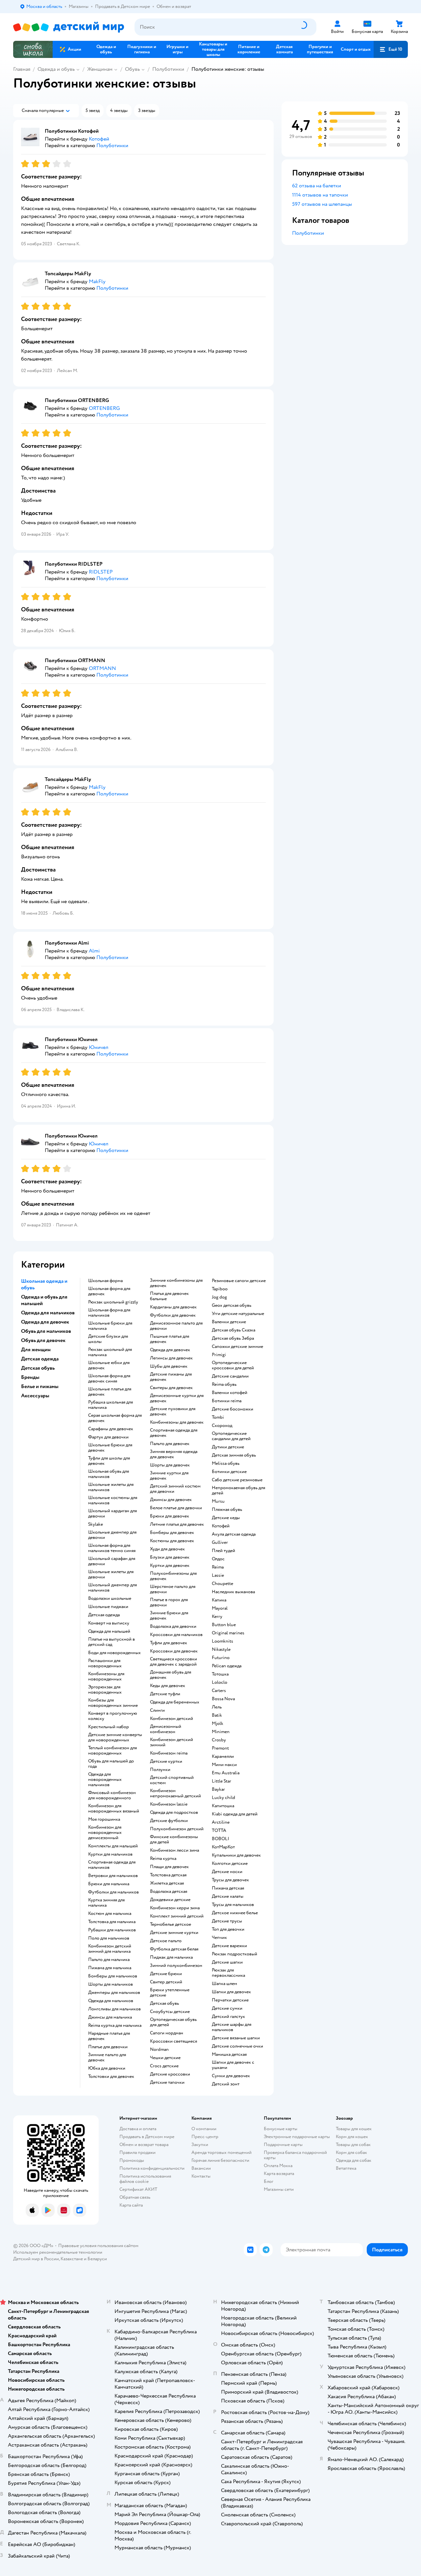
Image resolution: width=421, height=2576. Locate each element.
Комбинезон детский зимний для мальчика (110, 1949)
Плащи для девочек (169, 1867)
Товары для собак (353, 2145)
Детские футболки (169, 1821)
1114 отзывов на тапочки (320, 195)
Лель (217, 1707)
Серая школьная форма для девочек (115, 1418)
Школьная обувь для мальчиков (109, 1474)
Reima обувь (224, 1384)
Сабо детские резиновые (237, 1480)
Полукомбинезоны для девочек (173, 1576)
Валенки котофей (230, 1393)
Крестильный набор (109, 1727)
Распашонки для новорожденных (105, 1663)
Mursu (218, 1501)
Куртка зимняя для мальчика (106, 1903)
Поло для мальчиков (109, 1938)
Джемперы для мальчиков (114, 1993)
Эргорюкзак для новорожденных (105, 1690)
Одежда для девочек (170, 1350)
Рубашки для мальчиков (112, 1930)
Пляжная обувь (227, 1510)
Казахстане (72, 2259)
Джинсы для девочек (171, 1500)
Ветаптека (346, 2168)
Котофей (221, 1526)
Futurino (221, 1658)
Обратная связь (135, 2197)
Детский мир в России (36, 2259)
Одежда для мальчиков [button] (48, 1313)
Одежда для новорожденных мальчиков (105, 1780)
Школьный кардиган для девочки (112, 1514)
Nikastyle (221, 1650)
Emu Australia (226, 1773)
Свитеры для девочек (171, 1388)
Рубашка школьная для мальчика (111, 1405)
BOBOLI (221, 1839)
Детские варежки (229, 1946)
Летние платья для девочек (177, 1524)
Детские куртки (166, 1761)
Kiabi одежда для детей (235, 1814)
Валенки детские (229, 1322)
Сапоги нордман (167, 2033)
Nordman (159, 2050)
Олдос (218, 1559)
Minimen (221, 1732)
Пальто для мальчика (109, 1960)
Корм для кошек (352, 2137)
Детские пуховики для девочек (173, 1411)
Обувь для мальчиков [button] (46, 1331)
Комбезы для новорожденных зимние (113, 1703)
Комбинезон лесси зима (174, 1850)
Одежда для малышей (109, 1631)
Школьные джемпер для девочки (112, 1535)
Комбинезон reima (169, 1753)
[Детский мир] (69, 27)
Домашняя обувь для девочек (171, 1675)
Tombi (218, 1417)
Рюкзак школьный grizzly (113, 1302)
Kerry (217, 1617)
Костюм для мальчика (110, 1914)
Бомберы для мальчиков (113, 1976)
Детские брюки (166, 1974)
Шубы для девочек (169, 1366)
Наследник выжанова (233, 1592)
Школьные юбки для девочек (109, 1365)
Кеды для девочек (168, 1686)
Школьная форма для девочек (109, 1291)
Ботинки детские (229, 1472)
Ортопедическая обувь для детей (173, 2022)
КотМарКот (223, 1847)
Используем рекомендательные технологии (58, 2252)
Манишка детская (229, 2054)
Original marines (228, 1633)
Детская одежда (104, 1615)
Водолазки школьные (110, 1598)
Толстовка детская (168, 1875)
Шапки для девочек (231, 1992)
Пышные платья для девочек (170, 1339)
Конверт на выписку (109, 1623)
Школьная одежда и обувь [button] (44, 1284)
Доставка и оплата (138, 2129)
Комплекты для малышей (113, 1846)
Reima (218, 1567)
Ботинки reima (227, 1401)
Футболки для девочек (173, 1315)
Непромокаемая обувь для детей (238, 1490)
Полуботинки (168, 69)
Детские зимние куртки (174, 1933)
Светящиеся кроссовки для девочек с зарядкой (173, 1662)
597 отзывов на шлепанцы (322, 204)
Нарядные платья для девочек (109, 2036)
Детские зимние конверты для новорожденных (115, 1737)
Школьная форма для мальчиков (109, 1313)
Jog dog (219, 1297)
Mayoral (220, 1608)
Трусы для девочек (230, 1880)
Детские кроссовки (170, 2074)
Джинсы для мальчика (110, 2017)
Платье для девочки (108, 2047)
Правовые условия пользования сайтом (98, 2246)
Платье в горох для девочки (169, 1602)
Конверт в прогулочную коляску (113, 1716)
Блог (269, 2181)
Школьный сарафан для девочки (112, 1561)
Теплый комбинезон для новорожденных (112, 1751)
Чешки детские (165, 2058)
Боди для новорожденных (114, 1653)
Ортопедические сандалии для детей (231, 1436)
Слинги (157, 1710)
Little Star (222, 1781)
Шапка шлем (224, 1984)
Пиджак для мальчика (171, 1957)
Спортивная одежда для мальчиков (112, 1865)
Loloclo (220, 1682)
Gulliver (220, 1543)
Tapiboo (220, 1289)
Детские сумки (227, 2008)
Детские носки (227, 1872)
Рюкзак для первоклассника (228, 1973)
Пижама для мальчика (110, 1968)
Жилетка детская (167, 1883)
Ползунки (160, 1770)
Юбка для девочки (107, 2068)
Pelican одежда (227, 1666)
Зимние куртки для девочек (169, 1476)
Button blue (224, 1625)
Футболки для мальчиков (113, 1892)
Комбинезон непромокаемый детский (175, 1793)
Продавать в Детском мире (147, 2137)
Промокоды (132, 2160)
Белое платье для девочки (176, 1508)
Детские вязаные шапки (236, 2038)
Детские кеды (226, 1518)
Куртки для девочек (170, 1566)
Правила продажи (137, 2152)
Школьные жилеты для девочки (111, 1574)
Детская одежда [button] (40, 1359)
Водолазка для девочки (173, 1626)
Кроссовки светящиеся (173, 2041)
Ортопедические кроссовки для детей (233, 1365)
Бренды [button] (30, 1377)
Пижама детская (228, 1888)
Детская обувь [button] (38, 1368)
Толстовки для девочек (111, 2077)
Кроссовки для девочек (174, 1651)
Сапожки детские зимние (237, 1347)
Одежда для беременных (175, 1702)
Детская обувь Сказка (234, 1330)
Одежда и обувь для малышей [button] (44, 1300)
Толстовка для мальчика (112, 1922)
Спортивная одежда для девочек (174, 1433)
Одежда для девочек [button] (45, 1322)
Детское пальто (166, 1941)
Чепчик (219, 1938)
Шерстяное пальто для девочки (173, 1589)
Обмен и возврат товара (144, 2145)
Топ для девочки (228, 1929)
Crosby (219, 1740)
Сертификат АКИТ (138, 2189)
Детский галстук (228, 2017)
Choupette (223, 1584)
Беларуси (97, 2259)
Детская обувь (164, 2003)
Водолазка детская (169, 1892)
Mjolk (218, 1724)
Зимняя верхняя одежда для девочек (174, 1454)
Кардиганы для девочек (173, 1307)
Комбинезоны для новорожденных (106, 1677)
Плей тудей (223, 1551)
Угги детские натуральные (238, 1314)
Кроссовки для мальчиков (176, 1635)
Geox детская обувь (232, 1305)
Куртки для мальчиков (110, 1854)
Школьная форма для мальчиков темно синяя (112, 1548)
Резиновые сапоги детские (239, 1281)
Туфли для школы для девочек (109, 1461)
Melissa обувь (226, 1463)
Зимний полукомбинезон (176, 1966)
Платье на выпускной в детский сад (111, 1642)
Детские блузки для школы (108, 1339)
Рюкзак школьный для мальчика (110, 1352)
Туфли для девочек (169, 1643)
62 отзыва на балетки (317, 186)
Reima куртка (163, 1859)
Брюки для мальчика (109, 1884)
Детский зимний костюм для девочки (175, 1489)
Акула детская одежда (234, 1534)
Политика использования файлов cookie (145, 2179)
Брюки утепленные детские (170, 1993)
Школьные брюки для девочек (110, 1448)
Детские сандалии (230, 1376)
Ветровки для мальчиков (113, 1876)
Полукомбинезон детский (177, 1829)
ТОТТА (219, 1831)
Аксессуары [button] (35, 1396)
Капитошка (223, 1806)
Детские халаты (228, 1896)
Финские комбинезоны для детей (174, 1839)
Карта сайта (131, 2205)
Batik (217, 1715)
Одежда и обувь (56, 69)
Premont (220, 1748)
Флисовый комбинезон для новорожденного (112, 1795)
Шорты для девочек (170, 1465)
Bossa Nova (223, 1699)
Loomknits (223, 1641)
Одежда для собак (354, 2160)
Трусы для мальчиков (233, 1905)
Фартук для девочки (108, 1437)
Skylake (96, 1524)
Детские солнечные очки (237, 2046)
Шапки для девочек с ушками (233, 2065)
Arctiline (221, 1822)
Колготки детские (230, 1864)
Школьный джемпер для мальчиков (112, 1588)
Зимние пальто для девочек (107, 2057)
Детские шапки (227, 1962)
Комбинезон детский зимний (172, 1742)
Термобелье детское (171, 1924)
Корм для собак (351, 2152)
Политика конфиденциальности (152, 2168)
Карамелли (223, 1757)
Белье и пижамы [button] (40, 1386)
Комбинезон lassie (169, 1804)
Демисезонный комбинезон (166, 1729)
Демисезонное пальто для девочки (176, 1326)
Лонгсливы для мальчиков (114, 2009)
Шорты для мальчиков (111, 1984)
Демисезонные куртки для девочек (177, 1398)
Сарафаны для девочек (111, 1429)
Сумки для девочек (231, 2076)
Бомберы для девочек (172, 1533)
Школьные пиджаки (108, 1607)
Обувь (132, 69)
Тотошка (220, 1674)
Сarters (219, 1691)
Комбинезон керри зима (175, 1908)
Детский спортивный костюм (172, 1780)
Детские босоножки (233, 1409)
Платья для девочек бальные (169, 1296)
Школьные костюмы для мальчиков (113, 1500)
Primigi (219, 1355)
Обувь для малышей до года (111, 1764)
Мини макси (224, 1765)
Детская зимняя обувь (234, 1455)
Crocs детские (164, 2066)
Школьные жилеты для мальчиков (111, 1487)
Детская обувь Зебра (233, 1338)
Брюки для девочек (170, 1516)
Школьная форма (105, 1281)
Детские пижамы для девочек (171, 1377)
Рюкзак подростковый (235, 1954)
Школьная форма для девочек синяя (109, 1379)
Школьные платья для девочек (110, 1392)
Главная (22, 69)
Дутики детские (228, 1447)
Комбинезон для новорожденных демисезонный (105, 1833)
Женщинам (100, 69)
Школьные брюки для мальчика (110, 1326)
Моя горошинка (104, 1819)
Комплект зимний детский (177, 1916)
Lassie (218, 1575)
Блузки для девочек (170, 1557)
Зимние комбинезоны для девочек (176, 1283)
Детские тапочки (167, 2082)
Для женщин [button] (36, 1350)
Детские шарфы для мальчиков (232, 2027)
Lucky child (223, 1798)
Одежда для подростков (174, 1812)
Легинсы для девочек (171, 1358)
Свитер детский (166, 1982)
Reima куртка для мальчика (115, 2026)
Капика (219, 1600)
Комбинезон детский (172, 1719)
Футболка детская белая (174, 1949)
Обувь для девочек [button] (43, 1340)
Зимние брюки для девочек (169, 1616)
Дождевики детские (170, 1900)
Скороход (222, 1426)
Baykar (218, 1789)
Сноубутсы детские (170, 2012)
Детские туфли (165, 1694)
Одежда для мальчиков (111, 2001)
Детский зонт (226, 2084)
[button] (391, 49)
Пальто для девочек (170, 1444)
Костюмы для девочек (172, 1541)
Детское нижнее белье (235, 1913)
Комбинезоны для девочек (177, 1422)
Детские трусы (227, 1921)
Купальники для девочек (236, 1855)
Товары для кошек (354, 2129)
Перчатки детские (230, 2000)
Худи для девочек (167, 1549)
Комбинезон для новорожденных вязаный (114, 1809)
